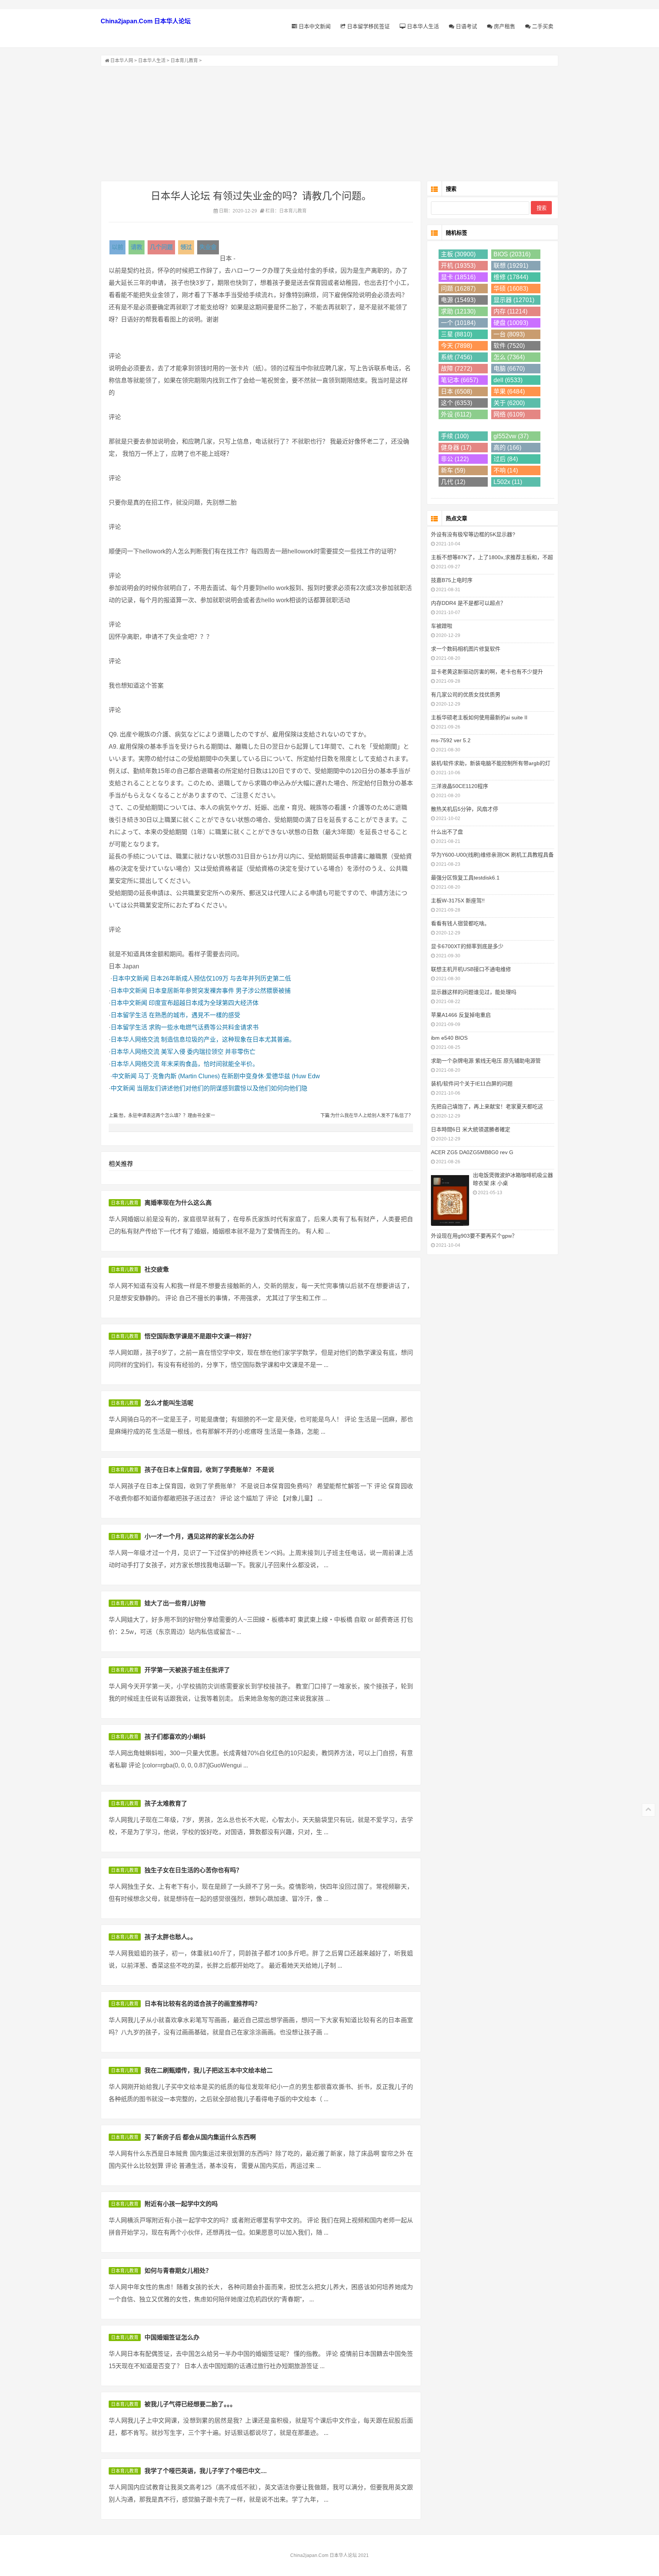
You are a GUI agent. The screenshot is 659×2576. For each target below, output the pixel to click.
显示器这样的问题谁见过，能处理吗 (474, 992)
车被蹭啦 (442, 626)
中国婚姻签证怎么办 (172, 2337)
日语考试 (466, 26)
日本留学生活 (129, 1015)
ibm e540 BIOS (449, 1038)
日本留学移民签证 (368, 26)
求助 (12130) (458, 311)
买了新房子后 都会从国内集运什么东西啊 (200, 2137)
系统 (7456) (456, 357)
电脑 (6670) (509, 369)
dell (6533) (508, 380)
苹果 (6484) (509, 392)
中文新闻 (124, 1076)
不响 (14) (506, 470)
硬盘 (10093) (511, 323)
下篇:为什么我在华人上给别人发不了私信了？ (367, 1116)
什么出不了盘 (447, 832)
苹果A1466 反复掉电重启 (461, 1015)
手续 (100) (455, 436)
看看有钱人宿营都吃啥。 (460, 923)
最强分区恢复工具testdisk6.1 (465, 878)
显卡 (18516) (458, 277)
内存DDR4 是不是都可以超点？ (468, 603)
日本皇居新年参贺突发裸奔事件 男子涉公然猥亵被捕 (220, 991)
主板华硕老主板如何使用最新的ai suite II (479, 717)
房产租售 (504, 26)
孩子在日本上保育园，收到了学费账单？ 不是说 (209, 1470)
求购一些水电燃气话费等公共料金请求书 (204, 1027)
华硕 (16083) (511, 289)
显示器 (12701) (514, 300)
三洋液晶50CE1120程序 (460, 786)
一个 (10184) (458, 323)
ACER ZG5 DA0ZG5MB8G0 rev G (472, 1152)
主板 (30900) (458, 254)
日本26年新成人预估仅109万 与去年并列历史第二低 (221, 978)
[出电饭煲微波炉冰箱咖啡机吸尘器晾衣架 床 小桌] (450, 1200)
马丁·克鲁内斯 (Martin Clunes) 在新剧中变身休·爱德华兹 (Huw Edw (229, 1076)
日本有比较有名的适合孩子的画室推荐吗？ (203, 2004)
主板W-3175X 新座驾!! (458, 900)
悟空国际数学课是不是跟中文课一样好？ (199, 1336)
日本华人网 (122, 61)
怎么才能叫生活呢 (169, 1403)
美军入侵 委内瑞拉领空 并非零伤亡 (208, 1052)
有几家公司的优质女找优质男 (466, 695)
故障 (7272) (456, 369)
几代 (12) (453, 482)
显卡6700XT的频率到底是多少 (467, 946)
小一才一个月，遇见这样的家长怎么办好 (199, 1536)
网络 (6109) (509, 414)
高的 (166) (507, 448)
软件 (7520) (509, 346)
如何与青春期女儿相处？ (178, 2271)
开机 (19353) (458, 266)
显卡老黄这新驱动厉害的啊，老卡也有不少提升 (487, 672)
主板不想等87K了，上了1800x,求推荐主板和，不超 (492, 557)
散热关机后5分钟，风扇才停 (465, 809)
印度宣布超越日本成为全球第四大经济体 (204, 1003)
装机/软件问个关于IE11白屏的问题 (472, 1084)
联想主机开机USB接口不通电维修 (471, 969)
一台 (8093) (509, 334)
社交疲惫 (157, 1270)
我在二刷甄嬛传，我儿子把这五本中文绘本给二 (209, 2070)
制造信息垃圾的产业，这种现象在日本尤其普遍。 (228, 1040)
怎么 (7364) (509, 357)
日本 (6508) (456, 392)
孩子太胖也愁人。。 (170, 1937)
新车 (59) (453, 470)
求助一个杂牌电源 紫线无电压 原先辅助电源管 (486, 1061)
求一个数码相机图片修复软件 (466, 649)
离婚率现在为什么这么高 (178, 1203)
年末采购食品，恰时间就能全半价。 (210, 1064)
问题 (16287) (458, 289)
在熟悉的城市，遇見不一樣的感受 (194, 1015)
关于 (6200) (509, 403)
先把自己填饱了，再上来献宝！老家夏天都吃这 (487, 1106)
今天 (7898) (456, 346)
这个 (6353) (456, 403)
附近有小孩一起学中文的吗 (181, 2204)
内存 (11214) (510, 311)
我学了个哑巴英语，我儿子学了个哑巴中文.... (206, 2471)
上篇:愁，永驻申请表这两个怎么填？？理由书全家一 (162, 1116)
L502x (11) (508, 482)
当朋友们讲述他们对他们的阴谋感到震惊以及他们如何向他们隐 (222, 1088)
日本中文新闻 (314, 26)
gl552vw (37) (511, 436)
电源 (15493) (458, 300)
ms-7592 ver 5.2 (451, 740)
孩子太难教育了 (166, 1803)
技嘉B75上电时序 (452, 580)
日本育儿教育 (184, 61)
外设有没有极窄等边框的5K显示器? (473, 534)
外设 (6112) (456, 414)
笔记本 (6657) (460, 380)
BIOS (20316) (512, 254)
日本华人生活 (422, 26)
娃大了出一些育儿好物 (175, 1603)
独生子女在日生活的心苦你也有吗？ (193, 1870)
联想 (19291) (511, 266)
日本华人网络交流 (135, 1040)
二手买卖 (542, 26)
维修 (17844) (511, 277)
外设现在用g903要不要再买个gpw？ (474, 1236)
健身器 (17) (456, 448)
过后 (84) (506, 459)
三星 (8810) (456, 334)
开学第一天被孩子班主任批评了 (187, 1670)
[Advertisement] (329, 124)
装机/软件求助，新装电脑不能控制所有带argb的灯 (491, 763)
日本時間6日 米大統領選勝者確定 (471, 1129)
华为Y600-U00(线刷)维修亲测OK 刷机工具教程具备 (492, 855)
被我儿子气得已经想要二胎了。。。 (190, 2404)
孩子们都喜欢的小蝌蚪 (175, 1737)
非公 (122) (455, 459)
